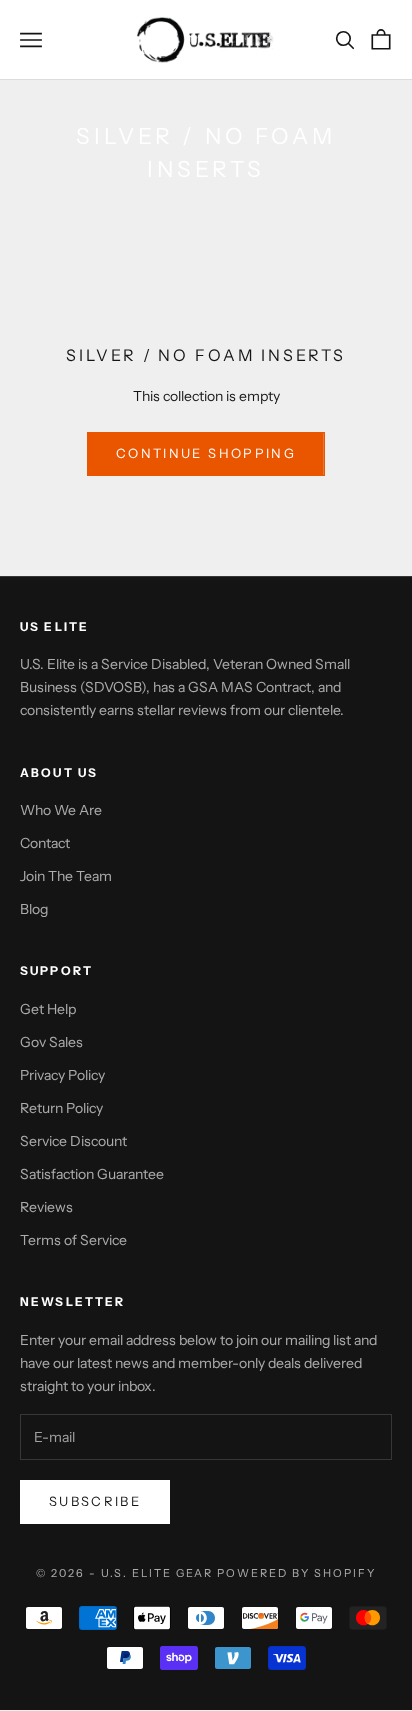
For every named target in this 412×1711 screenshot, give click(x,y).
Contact (45, 843)
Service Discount (73, 1141)
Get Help (48, 1009)
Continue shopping (206, 453)
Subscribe (95, 1501)
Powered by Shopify (296, 1573)
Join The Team (66, 876)
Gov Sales (51, 1042)
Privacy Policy (62, 1075)
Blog (34, 909)
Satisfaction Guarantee (92, 1174)
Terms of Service (73, 1240)
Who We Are (61, 810)
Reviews (46, 1207)
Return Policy (61, 1108)
